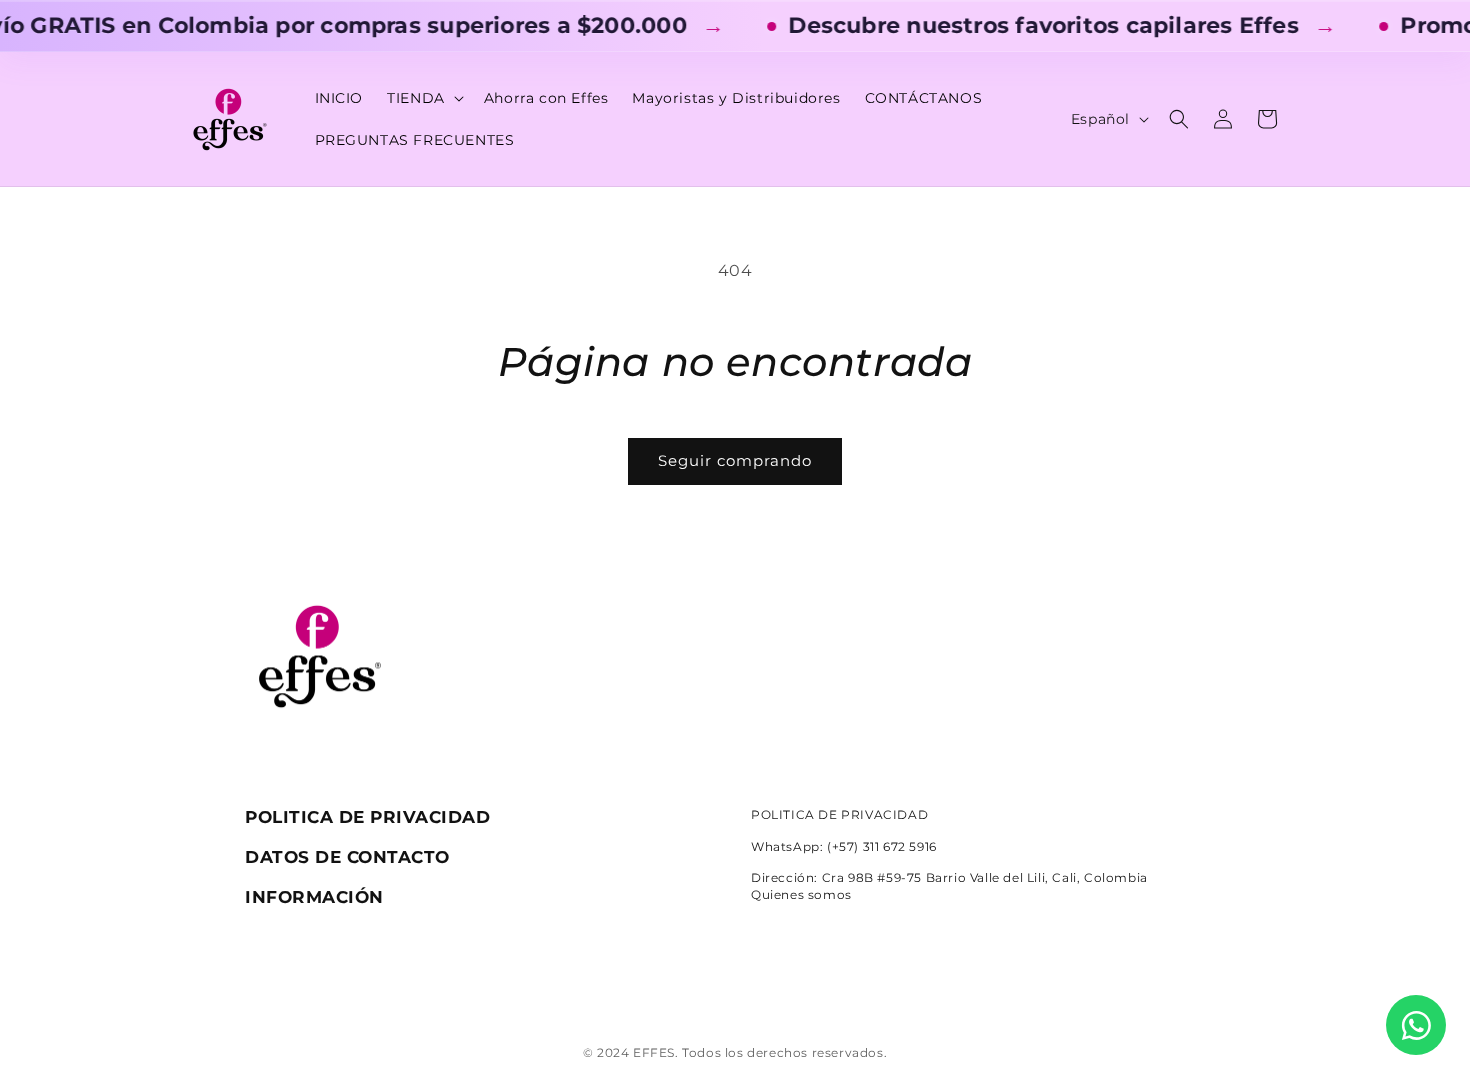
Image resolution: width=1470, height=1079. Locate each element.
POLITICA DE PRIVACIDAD (839, 814)
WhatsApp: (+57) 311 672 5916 (844, 846)
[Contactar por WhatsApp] (1416, 1025)
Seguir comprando (735, 460)
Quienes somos (801, 894)
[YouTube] (804, 988)
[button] (423, 98)
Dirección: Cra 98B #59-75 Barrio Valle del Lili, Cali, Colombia (949, 877)
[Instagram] (666, 988)
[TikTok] (712, 988)
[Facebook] (758, 988)
